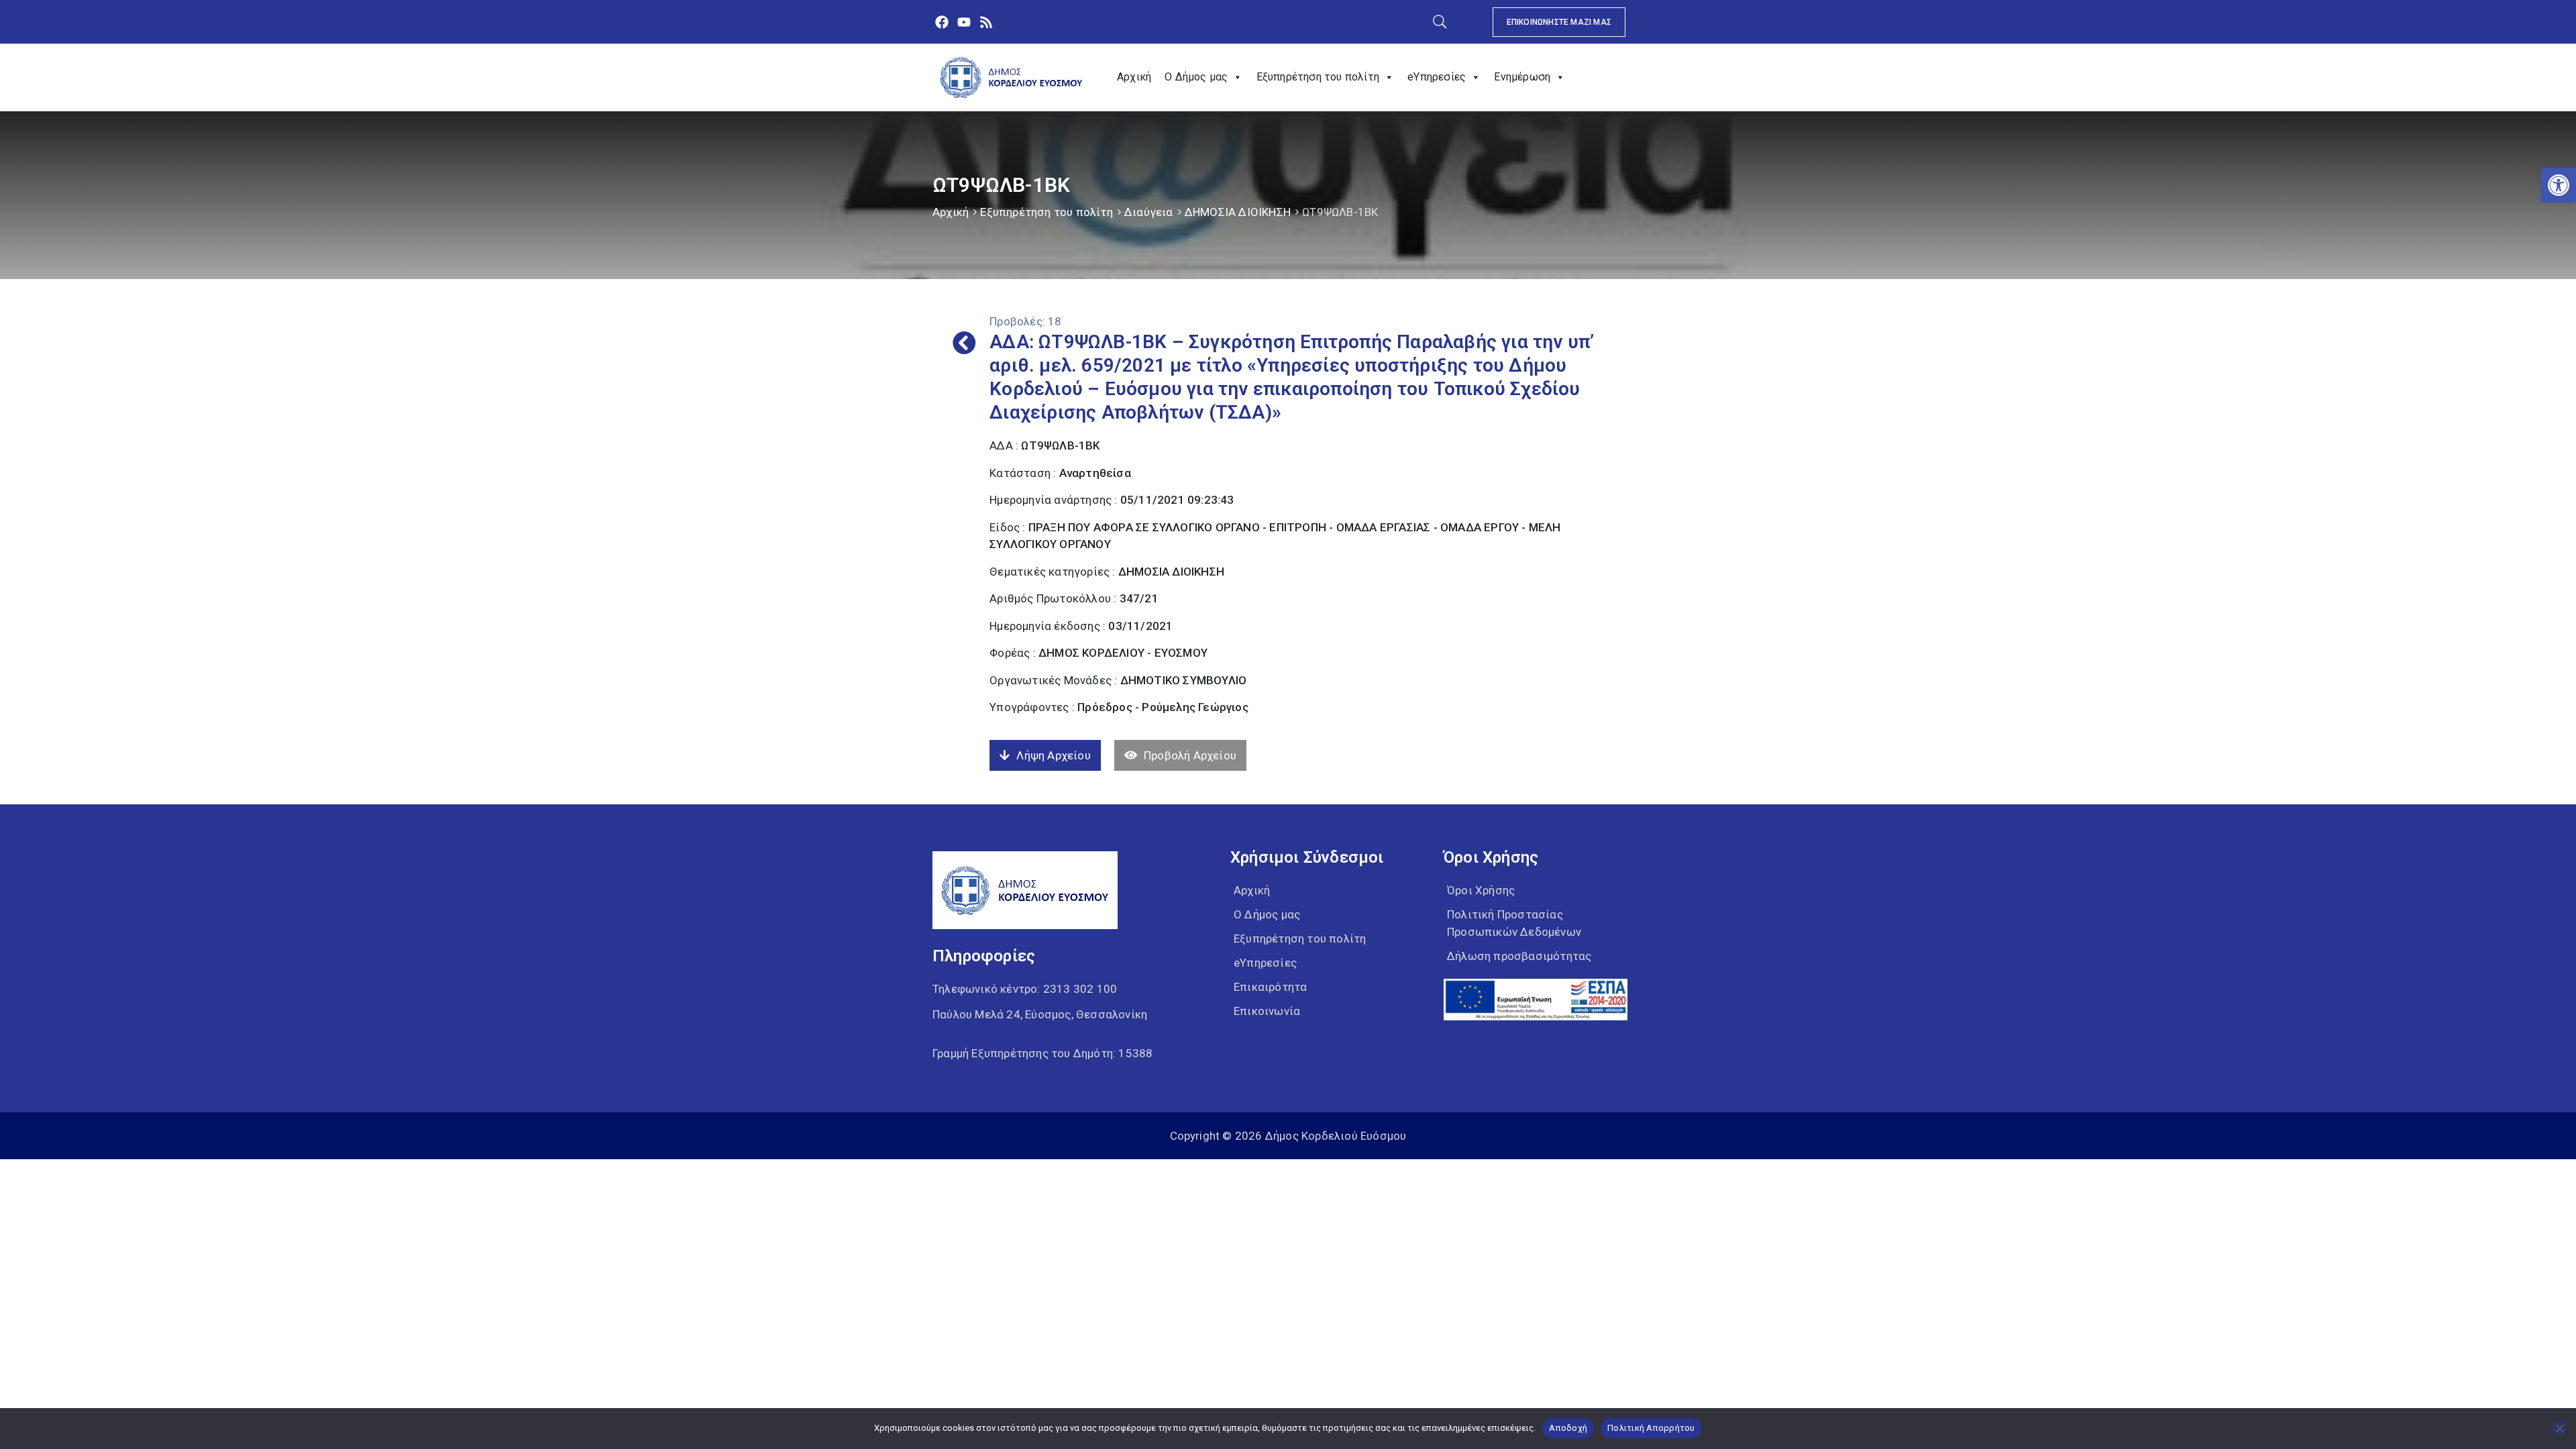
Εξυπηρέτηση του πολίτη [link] (1318, 77)
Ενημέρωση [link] (1522, 77)
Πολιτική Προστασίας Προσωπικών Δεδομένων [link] (1514, 923)
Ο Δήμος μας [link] (1196, 77)
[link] (2559, 185)
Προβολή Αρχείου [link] (1190, 755)
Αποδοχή (1568, 1428)
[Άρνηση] (2559, 1428)
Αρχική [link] (1134, 77)
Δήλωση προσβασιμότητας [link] (1519, 956)
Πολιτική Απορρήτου (1651, 1428)
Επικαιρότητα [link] (1270, 987)
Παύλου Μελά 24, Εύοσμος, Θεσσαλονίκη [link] (1040, 1014)
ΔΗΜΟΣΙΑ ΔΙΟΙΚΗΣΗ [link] (1238, 212)
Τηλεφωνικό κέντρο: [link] (1025, 989)
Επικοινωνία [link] (1267, 1011)
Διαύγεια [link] (1149, 212)
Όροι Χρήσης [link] (1481, 890)
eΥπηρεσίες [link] (1437, 77)
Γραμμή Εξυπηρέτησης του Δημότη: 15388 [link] (1042, 1053)
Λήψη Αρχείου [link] (1053, 755)
